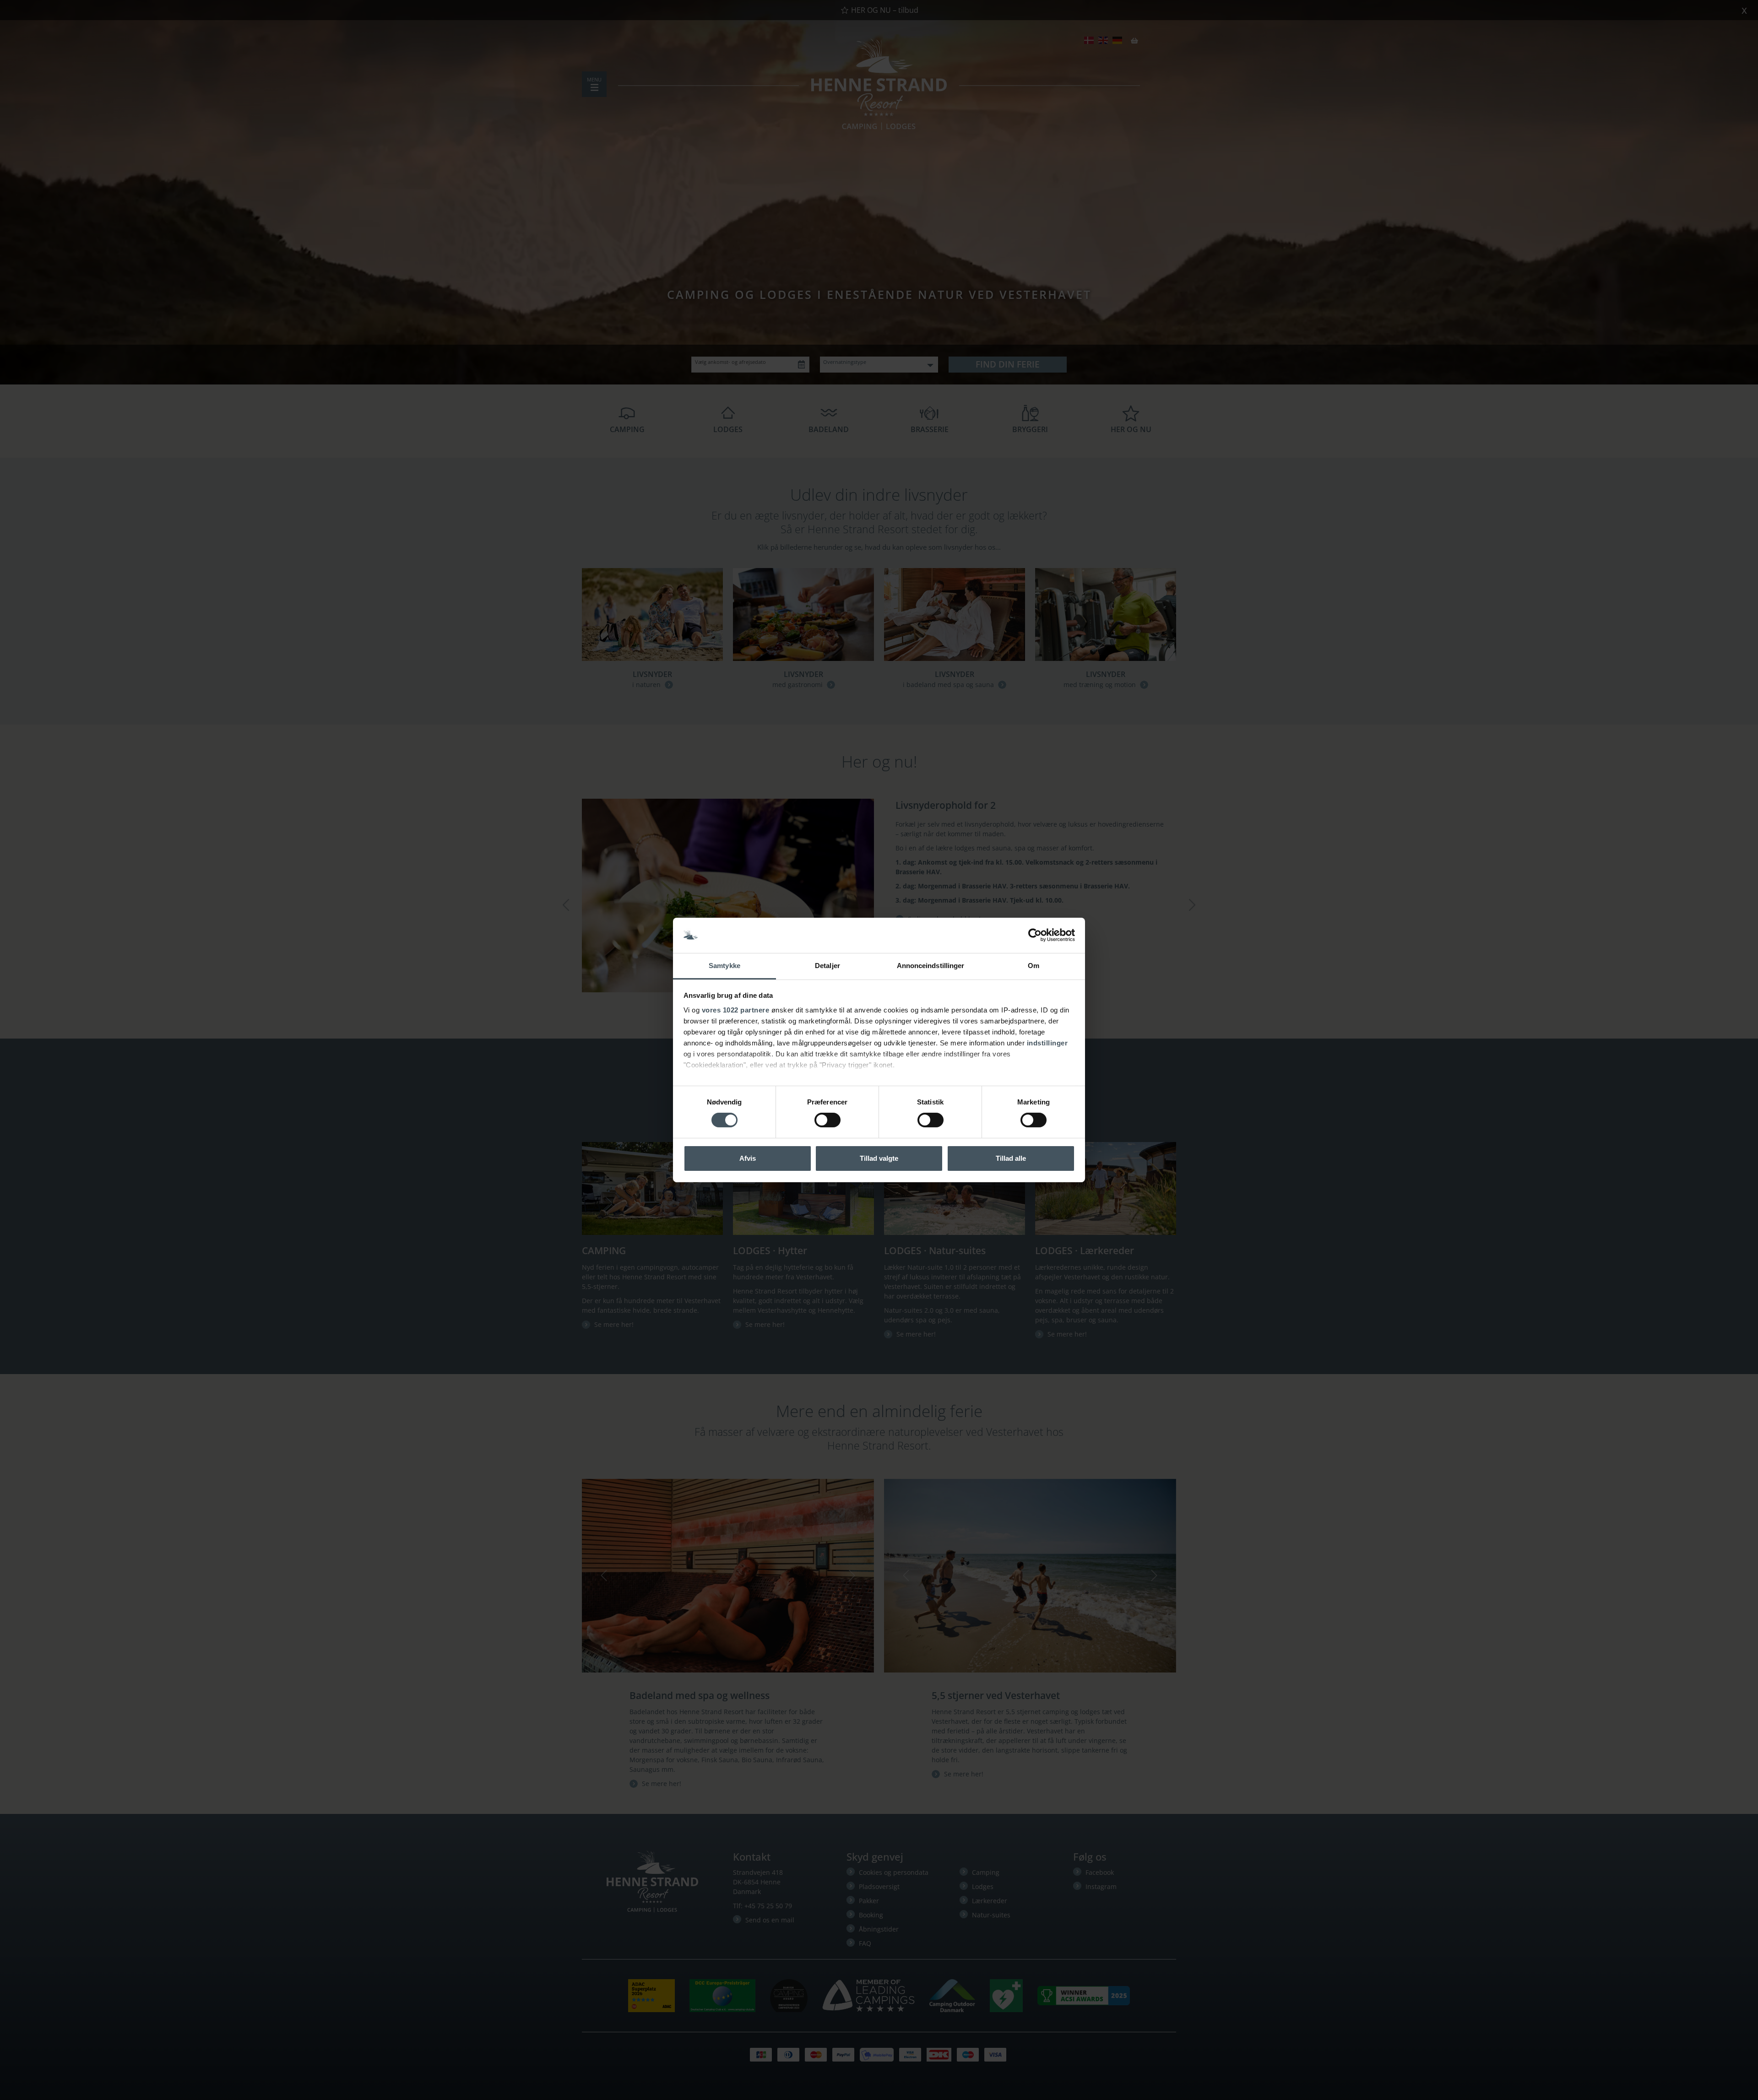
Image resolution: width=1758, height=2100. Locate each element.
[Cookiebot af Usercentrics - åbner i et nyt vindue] (1035, 935)
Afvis (748, 1158)
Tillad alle (1011, 1158)
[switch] (827, 1120)
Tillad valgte (879, 1158)
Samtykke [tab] (724, 966)
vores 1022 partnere (736, 1010)
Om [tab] (1034, 966)
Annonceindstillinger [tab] (931, 966)
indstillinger (1047, 1043)
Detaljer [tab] (827, 966)
